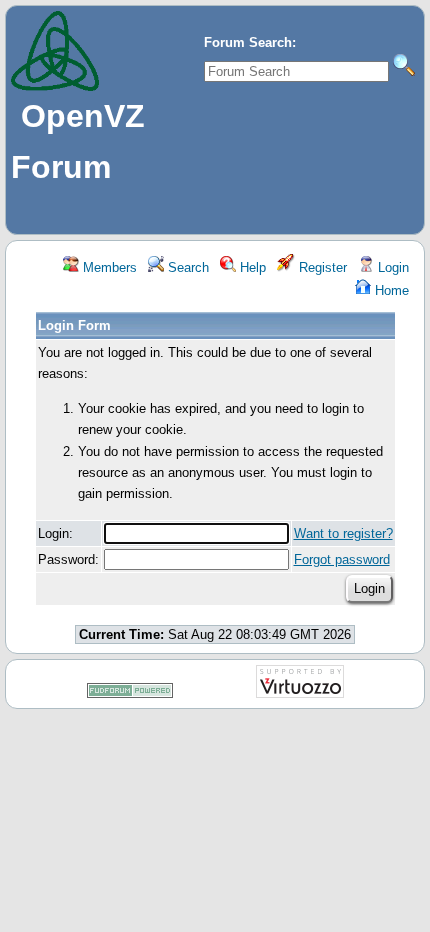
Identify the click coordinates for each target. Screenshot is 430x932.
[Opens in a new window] (130, 694)
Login (391, 267)
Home (390, 290)
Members (108, 267)
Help (251, 267)
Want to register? (343, 533)
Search (186, 267)
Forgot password (342, 559)
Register (321, 267)
